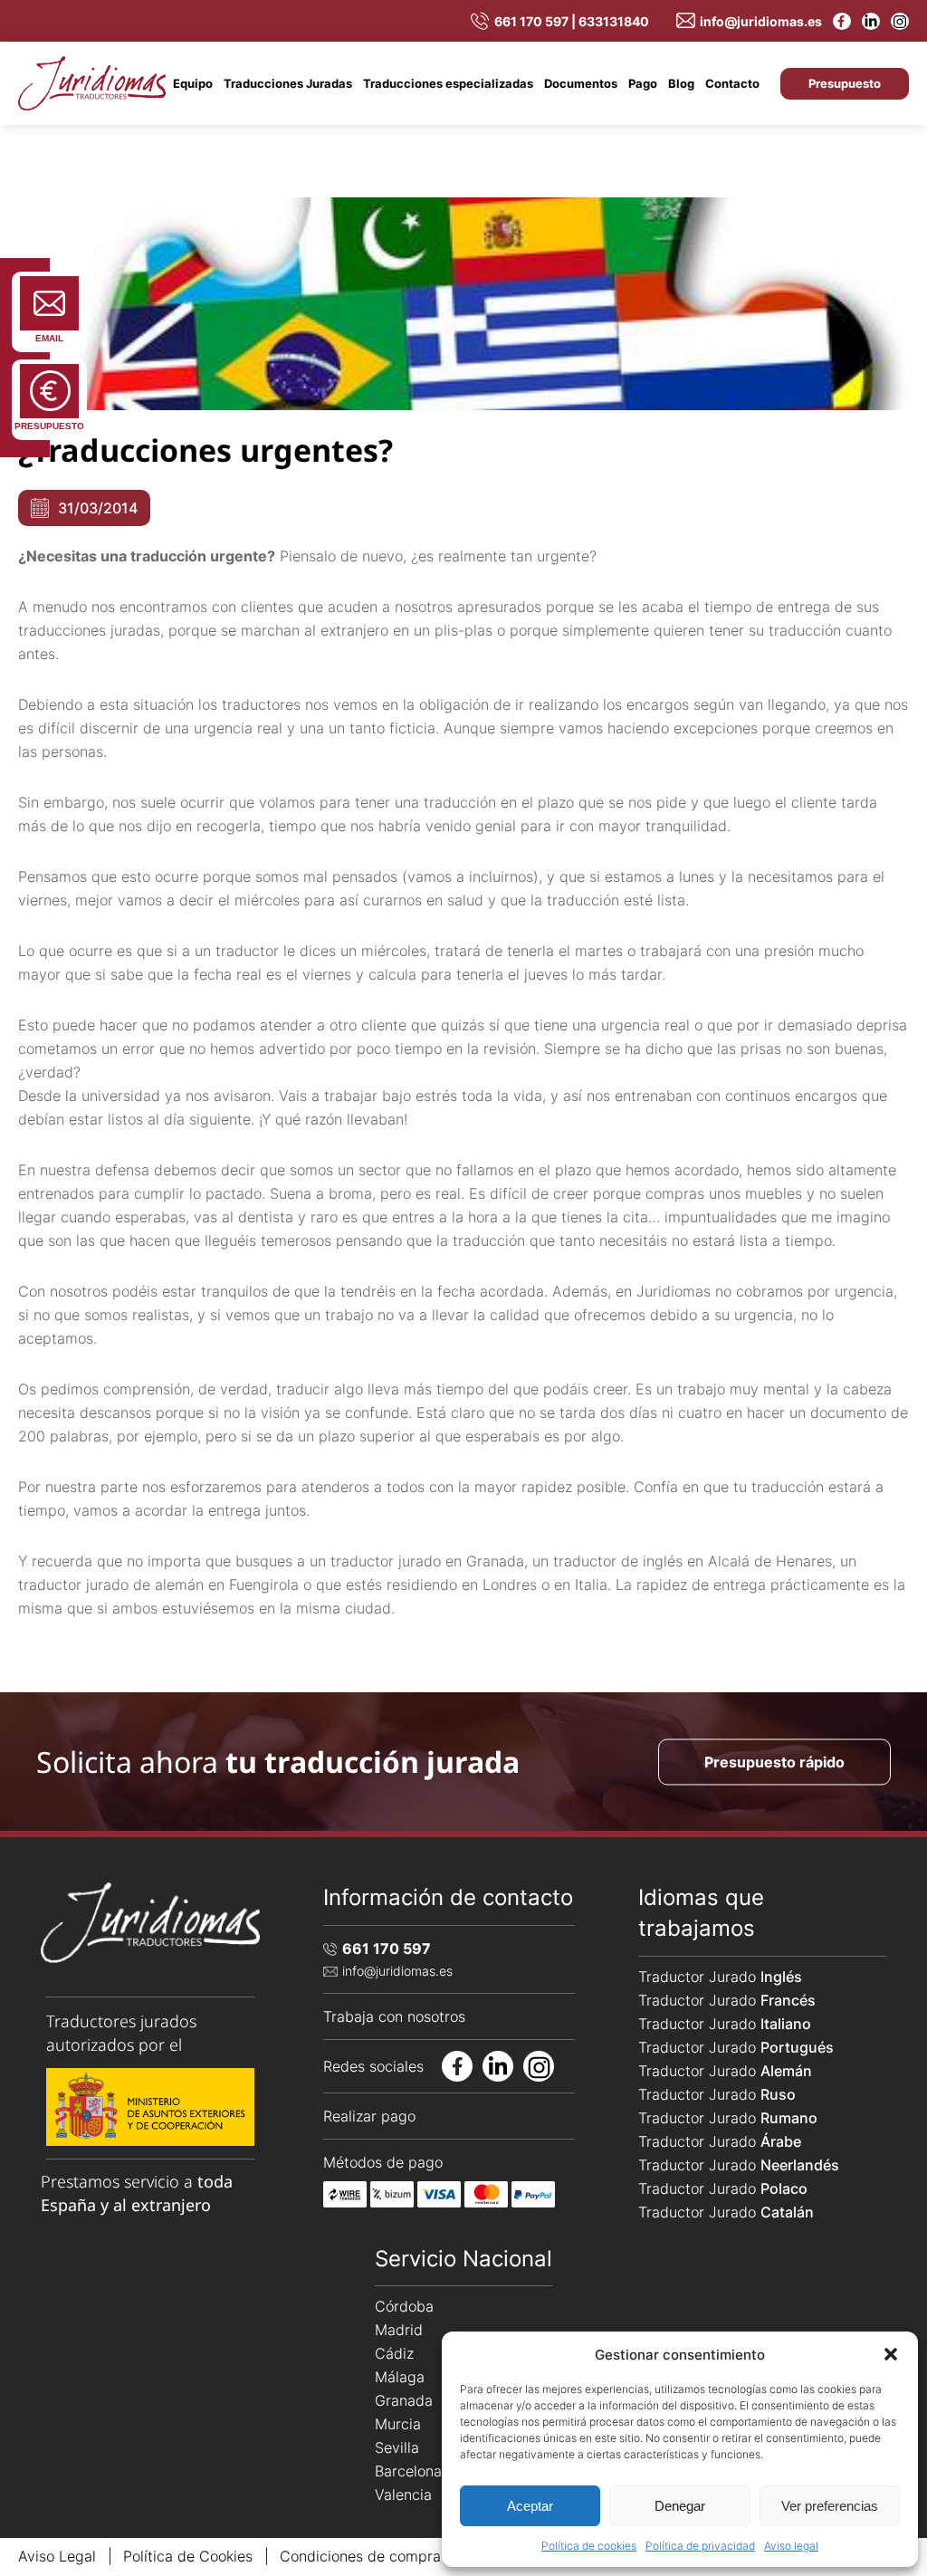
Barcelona (408, 2471)
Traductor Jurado (720, 1977)
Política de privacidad (700, 2546)
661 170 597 (387, 1949)
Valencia (403, 2495)
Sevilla (397, 2447)
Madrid (399, 2330)
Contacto (732, 83)
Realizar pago (369, 2116)
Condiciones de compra (360, 2556)
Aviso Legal (57, 2556)
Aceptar (530, 2506)
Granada (404, 2400)
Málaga (400, 2377)
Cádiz (394, 2353)
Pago (643, 83)
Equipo (193, 83)
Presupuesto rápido (774, 1761)
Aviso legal (791, 2546)
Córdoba (404, 2306)
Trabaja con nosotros (394, 2016)
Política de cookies (589, 2546)
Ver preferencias (830, 2506)
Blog (681, 83)
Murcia (398, 2424)
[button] (891, 2354)
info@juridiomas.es (761, 21)
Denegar (680, 2506)
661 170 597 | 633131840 (572, 21)
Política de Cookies (188, 2556)
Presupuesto (845, 83)
